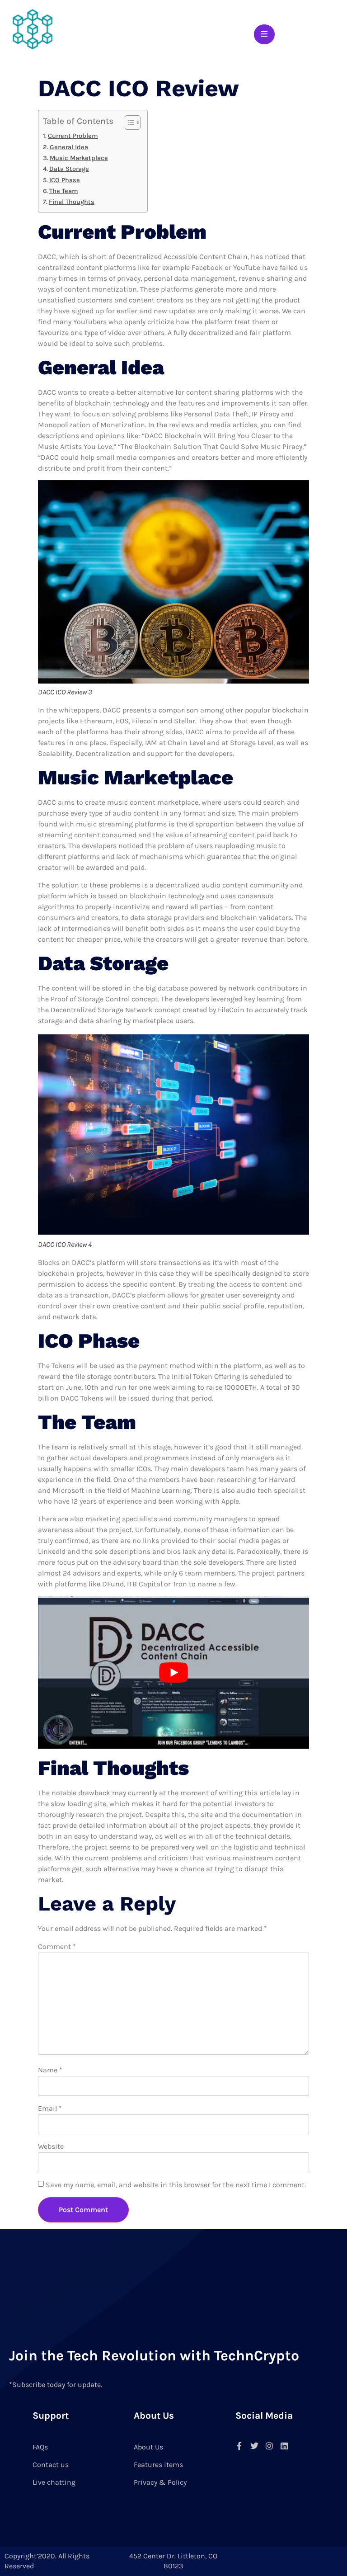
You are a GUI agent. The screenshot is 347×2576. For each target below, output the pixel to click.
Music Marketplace (79, 158)
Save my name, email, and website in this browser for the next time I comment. (176, 2185)
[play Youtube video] (173, 1672)
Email (50, 2108)
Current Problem (73, 136)
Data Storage (69, 169)
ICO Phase (65, 180)
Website (51, 2146)
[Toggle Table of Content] (128, 123)
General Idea (69, 147)
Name (50, 2070)
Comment (57, 1946)
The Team (64, 191)
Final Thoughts (72, 202)
